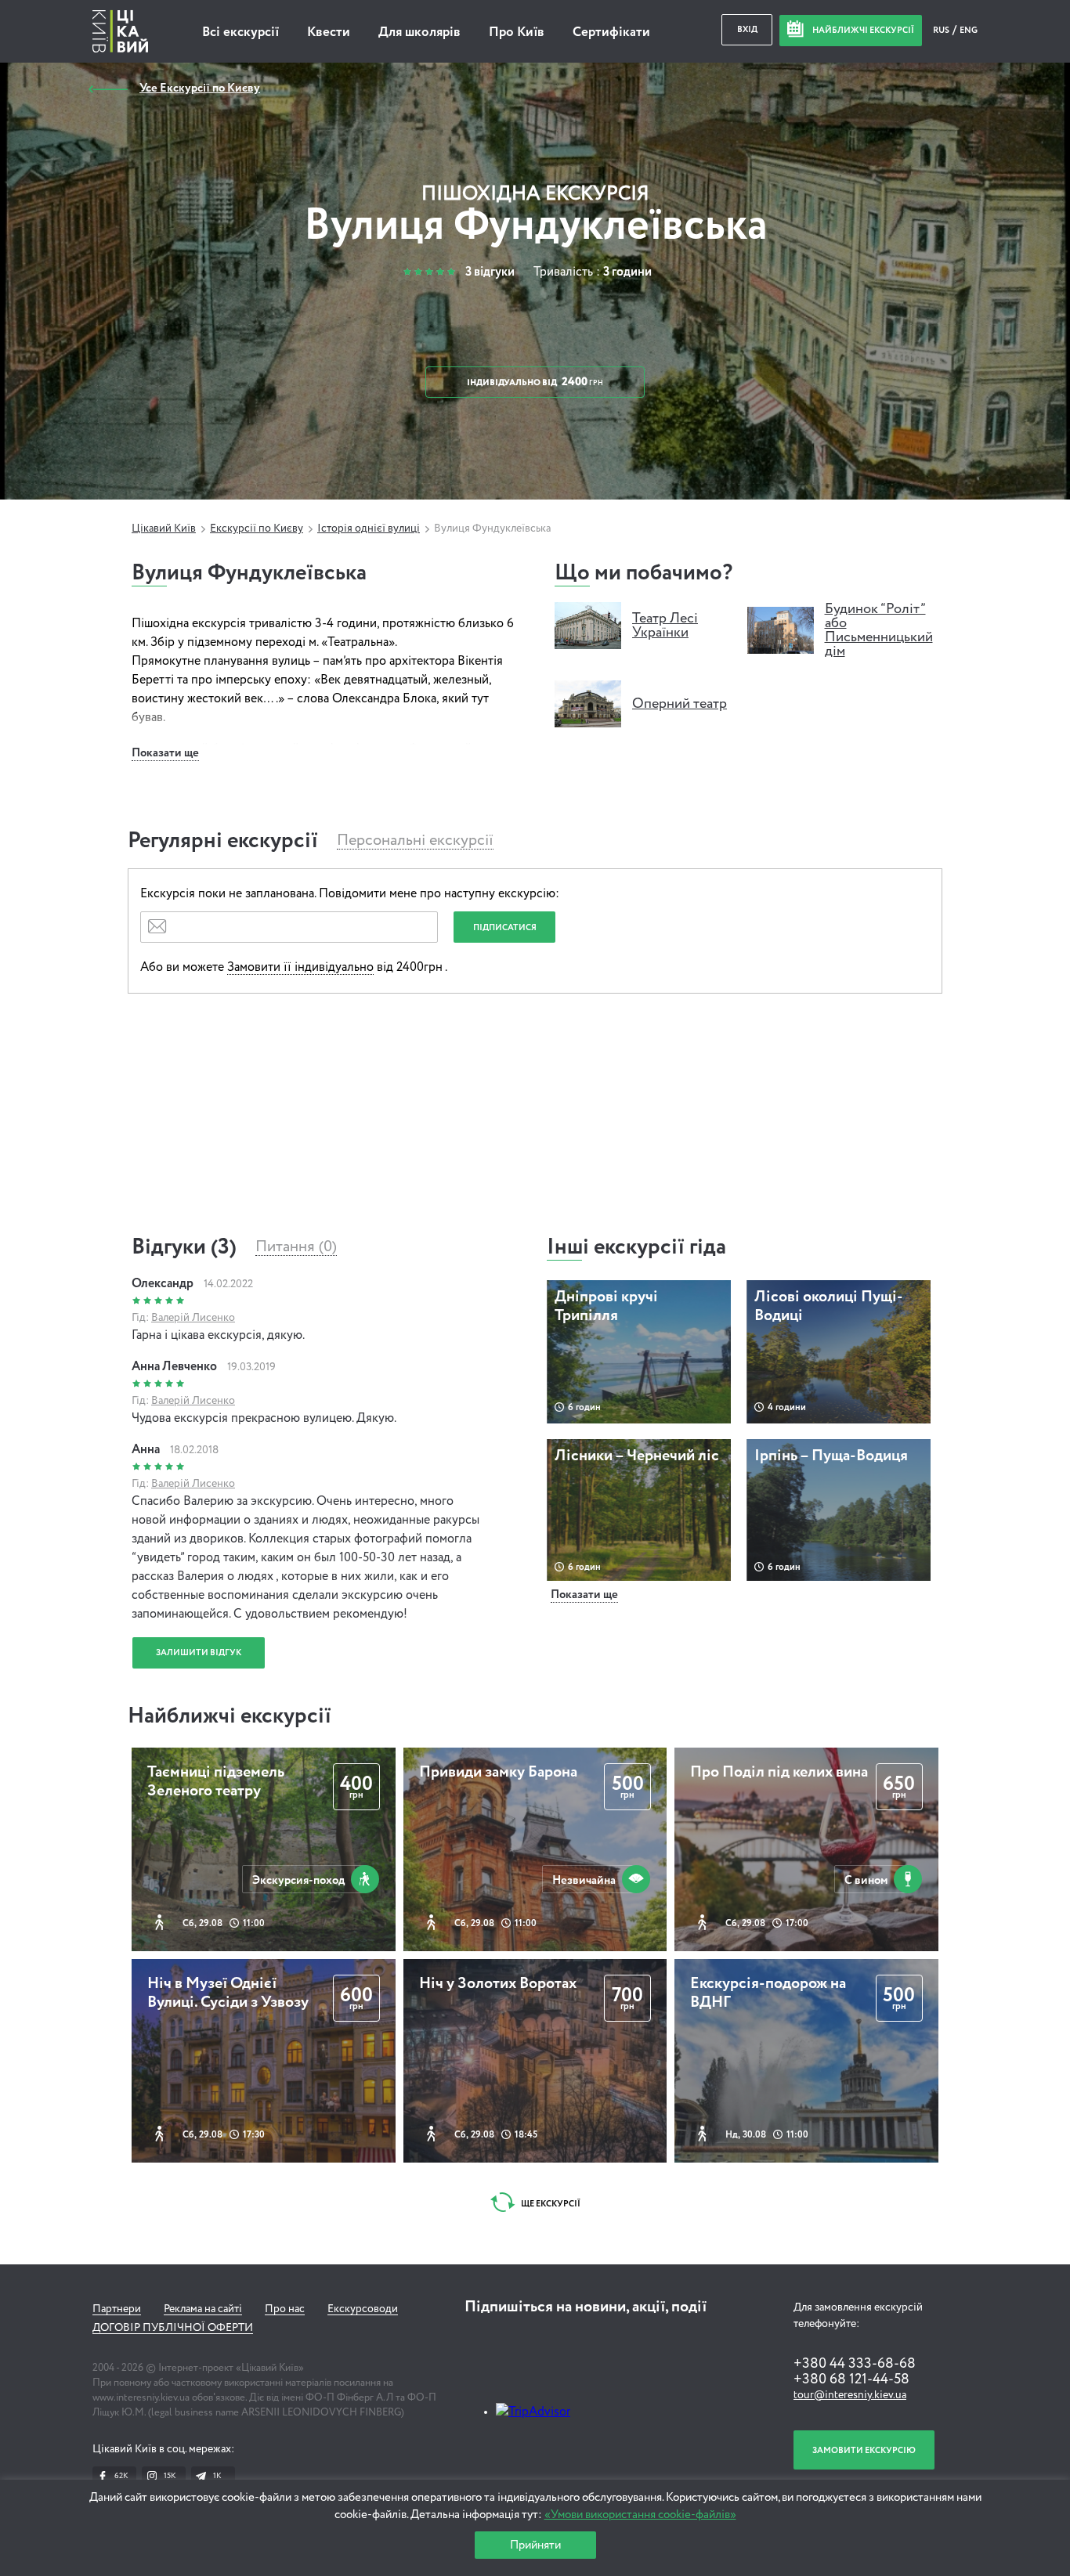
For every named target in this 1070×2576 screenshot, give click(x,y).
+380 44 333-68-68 (855, 2364)
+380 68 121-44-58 (851, 2379)
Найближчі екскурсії (230, 1716)
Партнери (117, 2309)
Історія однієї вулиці (369, 529)
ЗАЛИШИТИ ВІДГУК (199, 1652)
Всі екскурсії (240, 32)
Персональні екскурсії (415, 841)
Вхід (747, 29)
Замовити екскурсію (864, 2450)
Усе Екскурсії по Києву (200, 88)
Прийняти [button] (535, 2545)
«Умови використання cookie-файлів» (640, 2515)
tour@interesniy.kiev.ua (850, 2395)
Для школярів (419, 32)
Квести (329, 32)
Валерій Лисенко (193, 1318)
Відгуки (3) (184, 1247)
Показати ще (165, 753)
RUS (942, 30)
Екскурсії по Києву (257, 529)
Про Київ (517, 32)
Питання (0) (296, 1247)
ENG (969, 30)
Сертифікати (611, 32)
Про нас (285, 2309)
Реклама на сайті (203, 2309)
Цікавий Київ (164, 529)
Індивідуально (535, 382)
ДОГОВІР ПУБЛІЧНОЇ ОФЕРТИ (173, 2328)
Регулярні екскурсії (223, 841)
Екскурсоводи (363, 2309)
